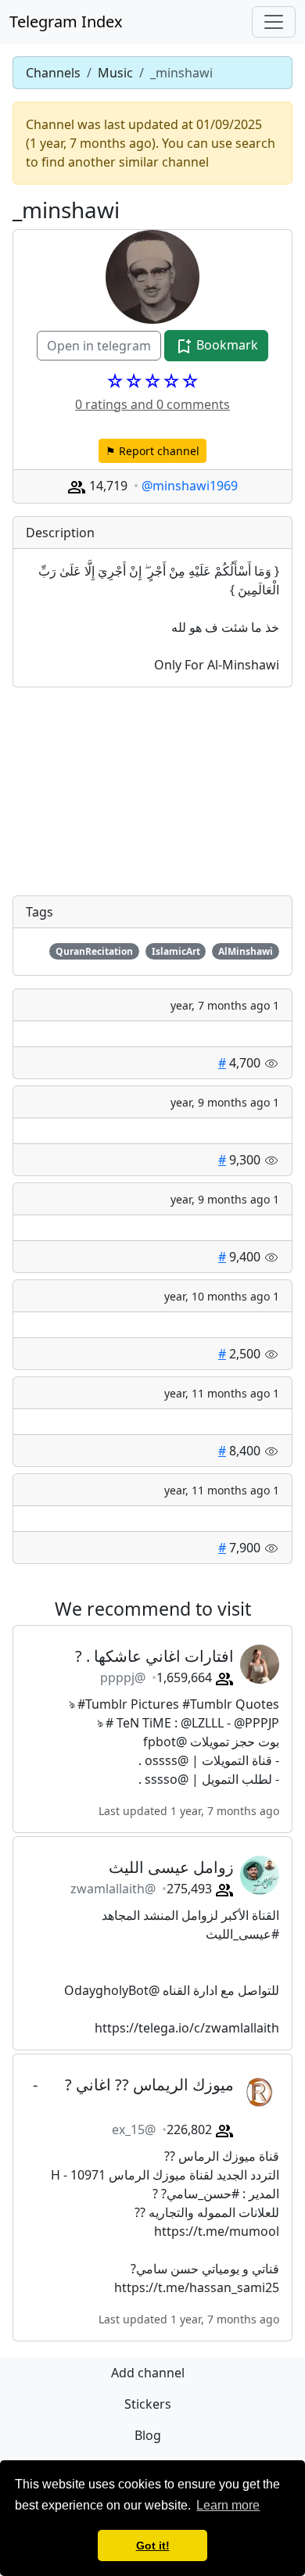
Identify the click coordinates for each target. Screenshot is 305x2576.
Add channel (148, 2373)
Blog (148, 2435)
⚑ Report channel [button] (152, 451)
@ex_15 (134, 2129)
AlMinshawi (246, 951)
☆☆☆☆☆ (152, 381)
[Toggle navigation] (274, 22)
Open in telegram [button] (99, 346)
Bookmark (226, 345)
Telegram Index (66, 22)
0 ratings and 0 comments (152, 404)
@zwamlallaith (113, 1889)
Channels (53, 73)
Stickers (148, 2404)
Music (115, 73)
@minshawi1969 (190, 486)
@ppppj (123, 1677)
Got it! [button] (153, 2546)
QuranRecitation (94, 951)
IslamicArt (176, 951)
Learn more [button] (228, 2505)
